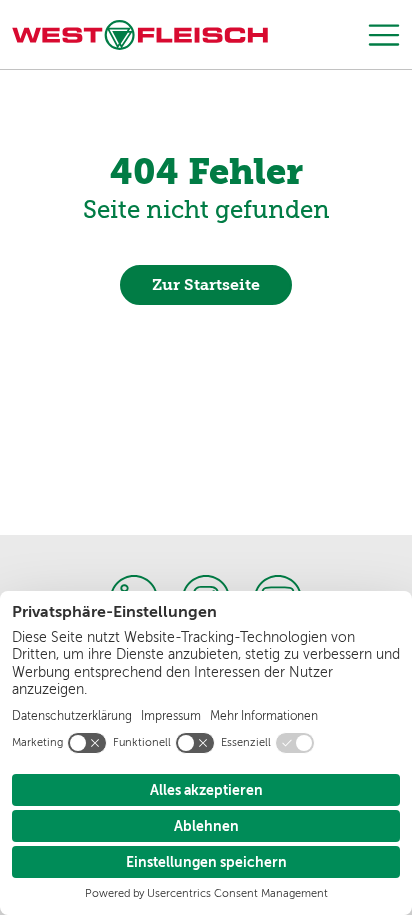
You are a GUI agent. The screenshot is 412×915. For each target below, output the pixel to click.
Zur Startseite (206, 284)
